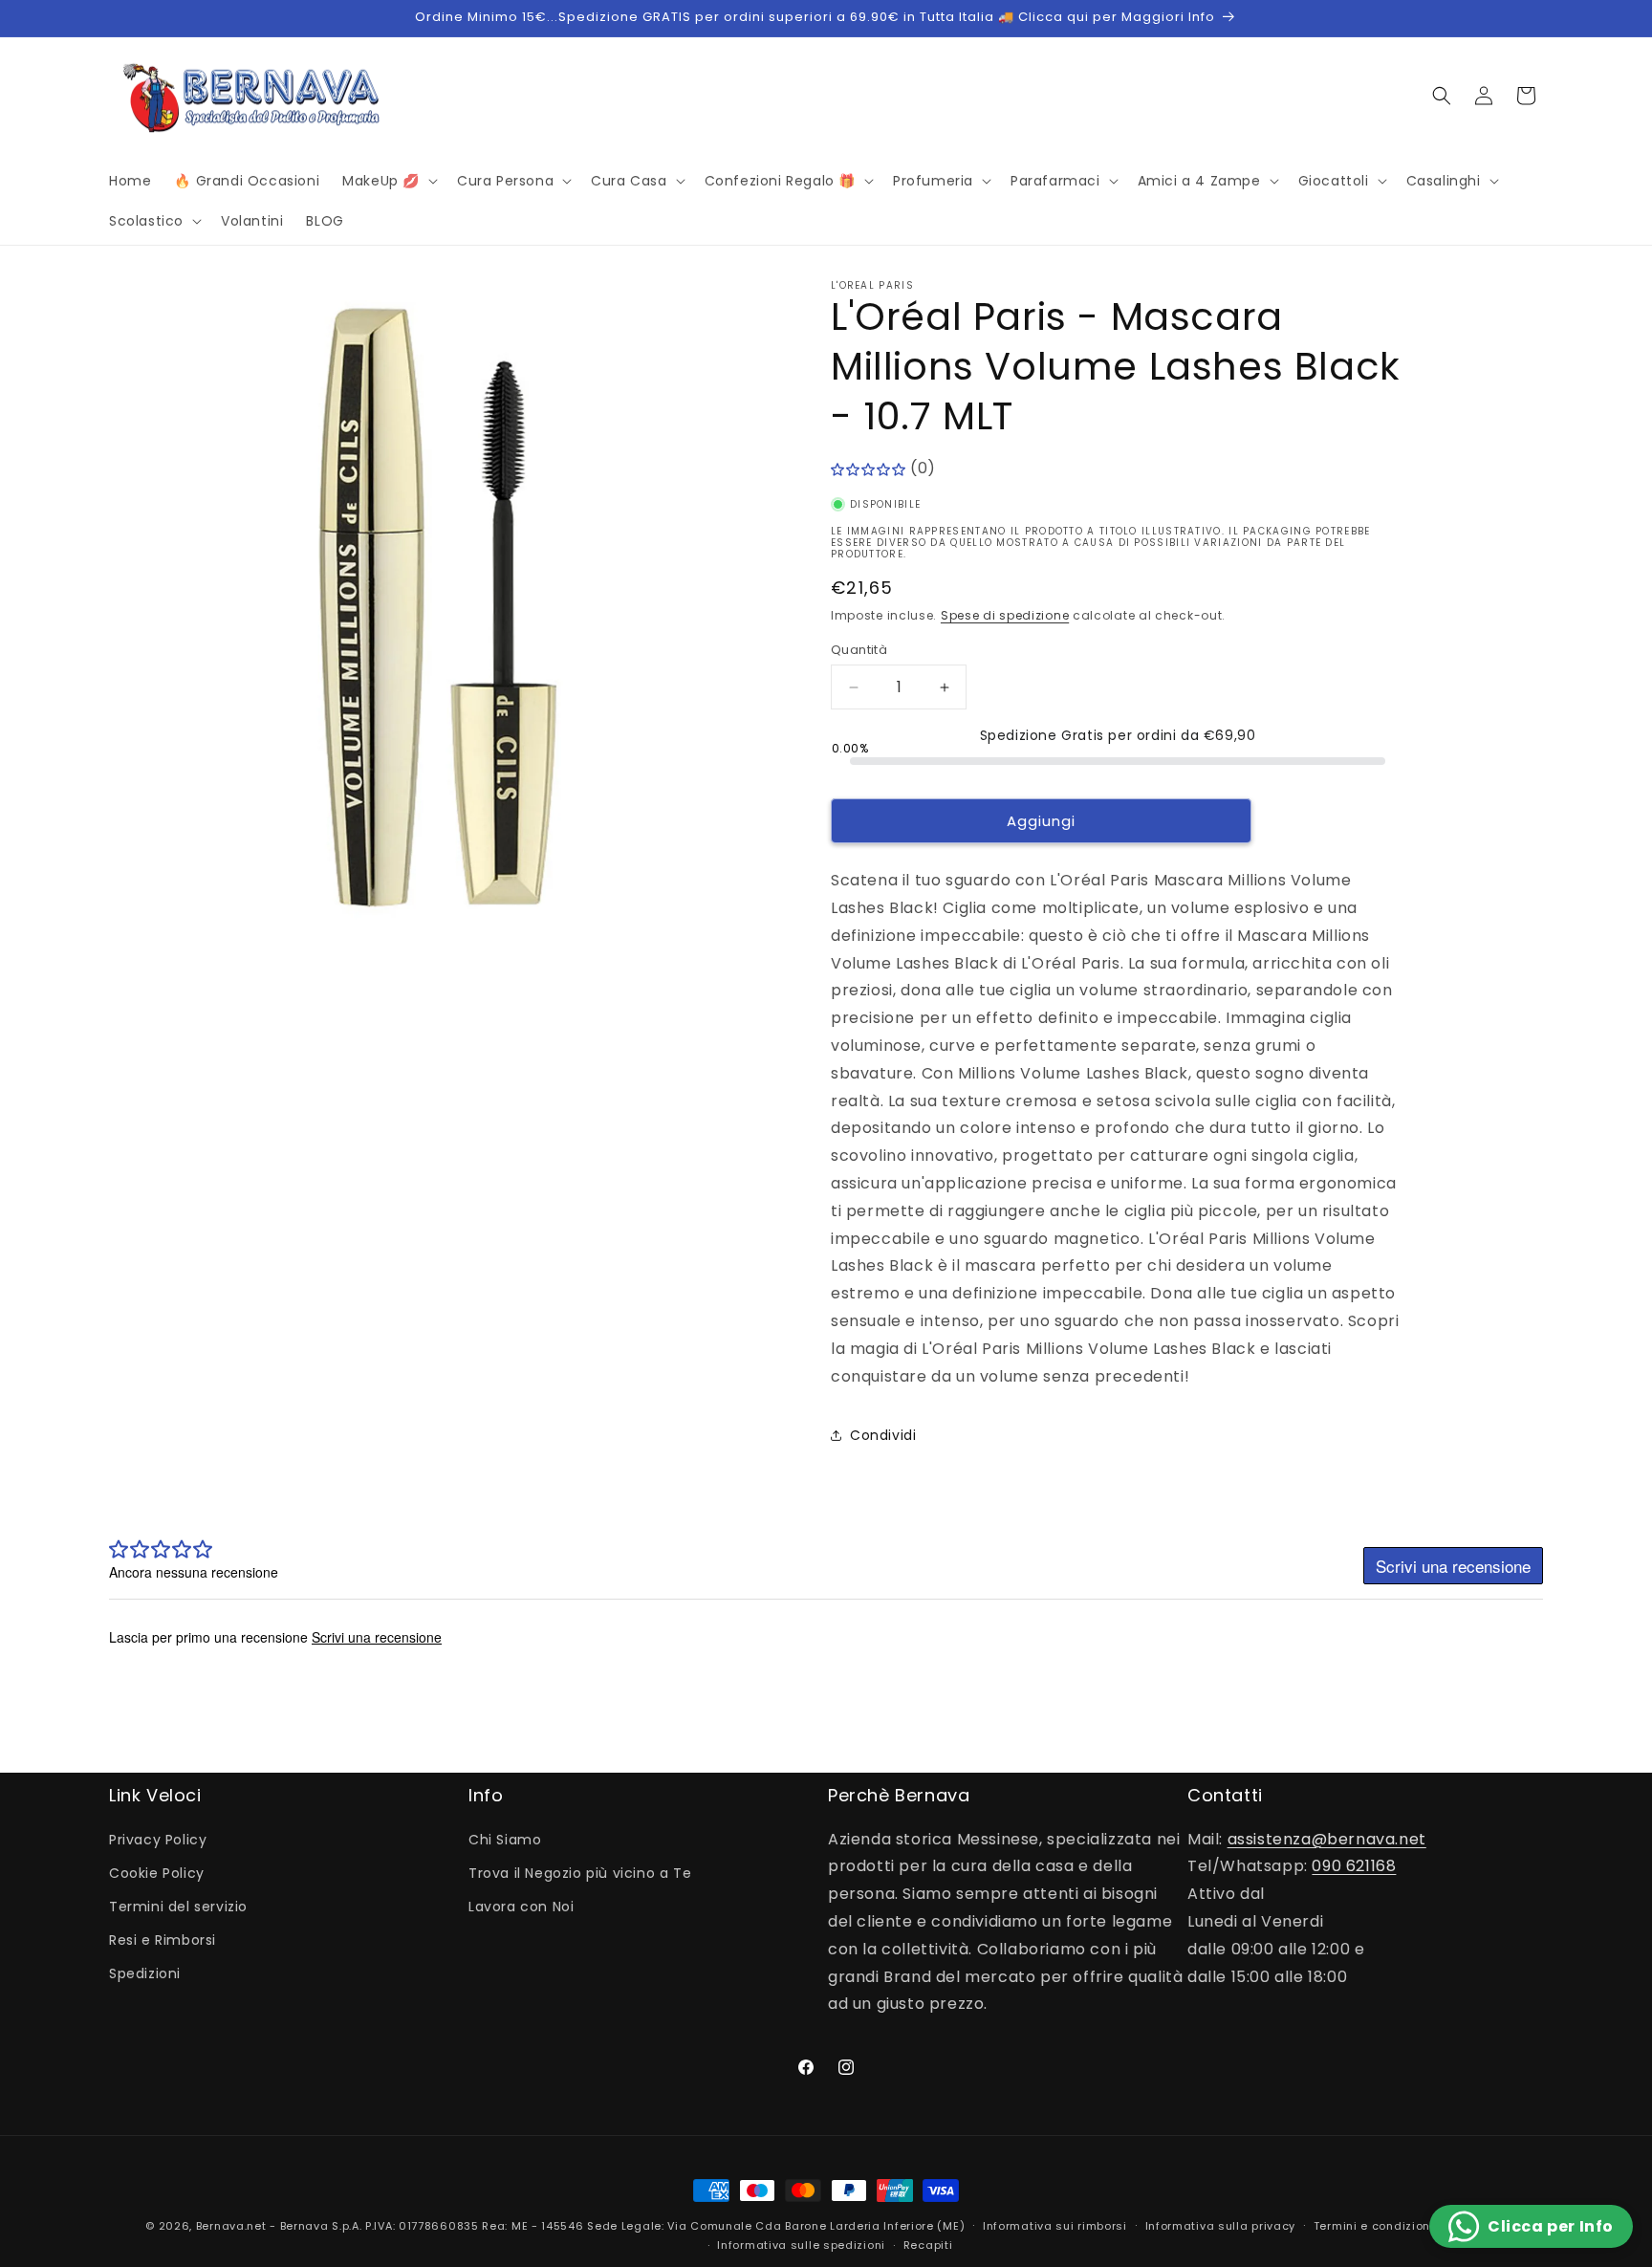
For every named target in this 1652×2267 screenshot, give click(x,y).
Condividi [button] (883, 1435)
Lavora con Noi (521, 1907)
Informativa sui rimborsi (1055, 2226)
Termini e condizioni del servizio (1410, 2226)
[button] (388, 181)
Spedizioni (145, 1973)
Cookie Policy (157, 1873)
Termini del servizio (178, 1907)
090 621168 (1354, 1866)
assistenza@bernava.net (1327, 1839)
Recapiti (928, 2245)
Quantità (859, 650)
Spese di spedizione (1005, 615)
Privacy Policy (158, 1840)
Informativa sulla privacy (1221, 2226)
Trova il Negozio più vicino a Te (580, 1873)
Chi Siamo (505, 1840)
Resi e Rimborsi (163, 1940)
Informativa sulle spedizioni (801, 2245)
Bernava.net (231, 2226)
